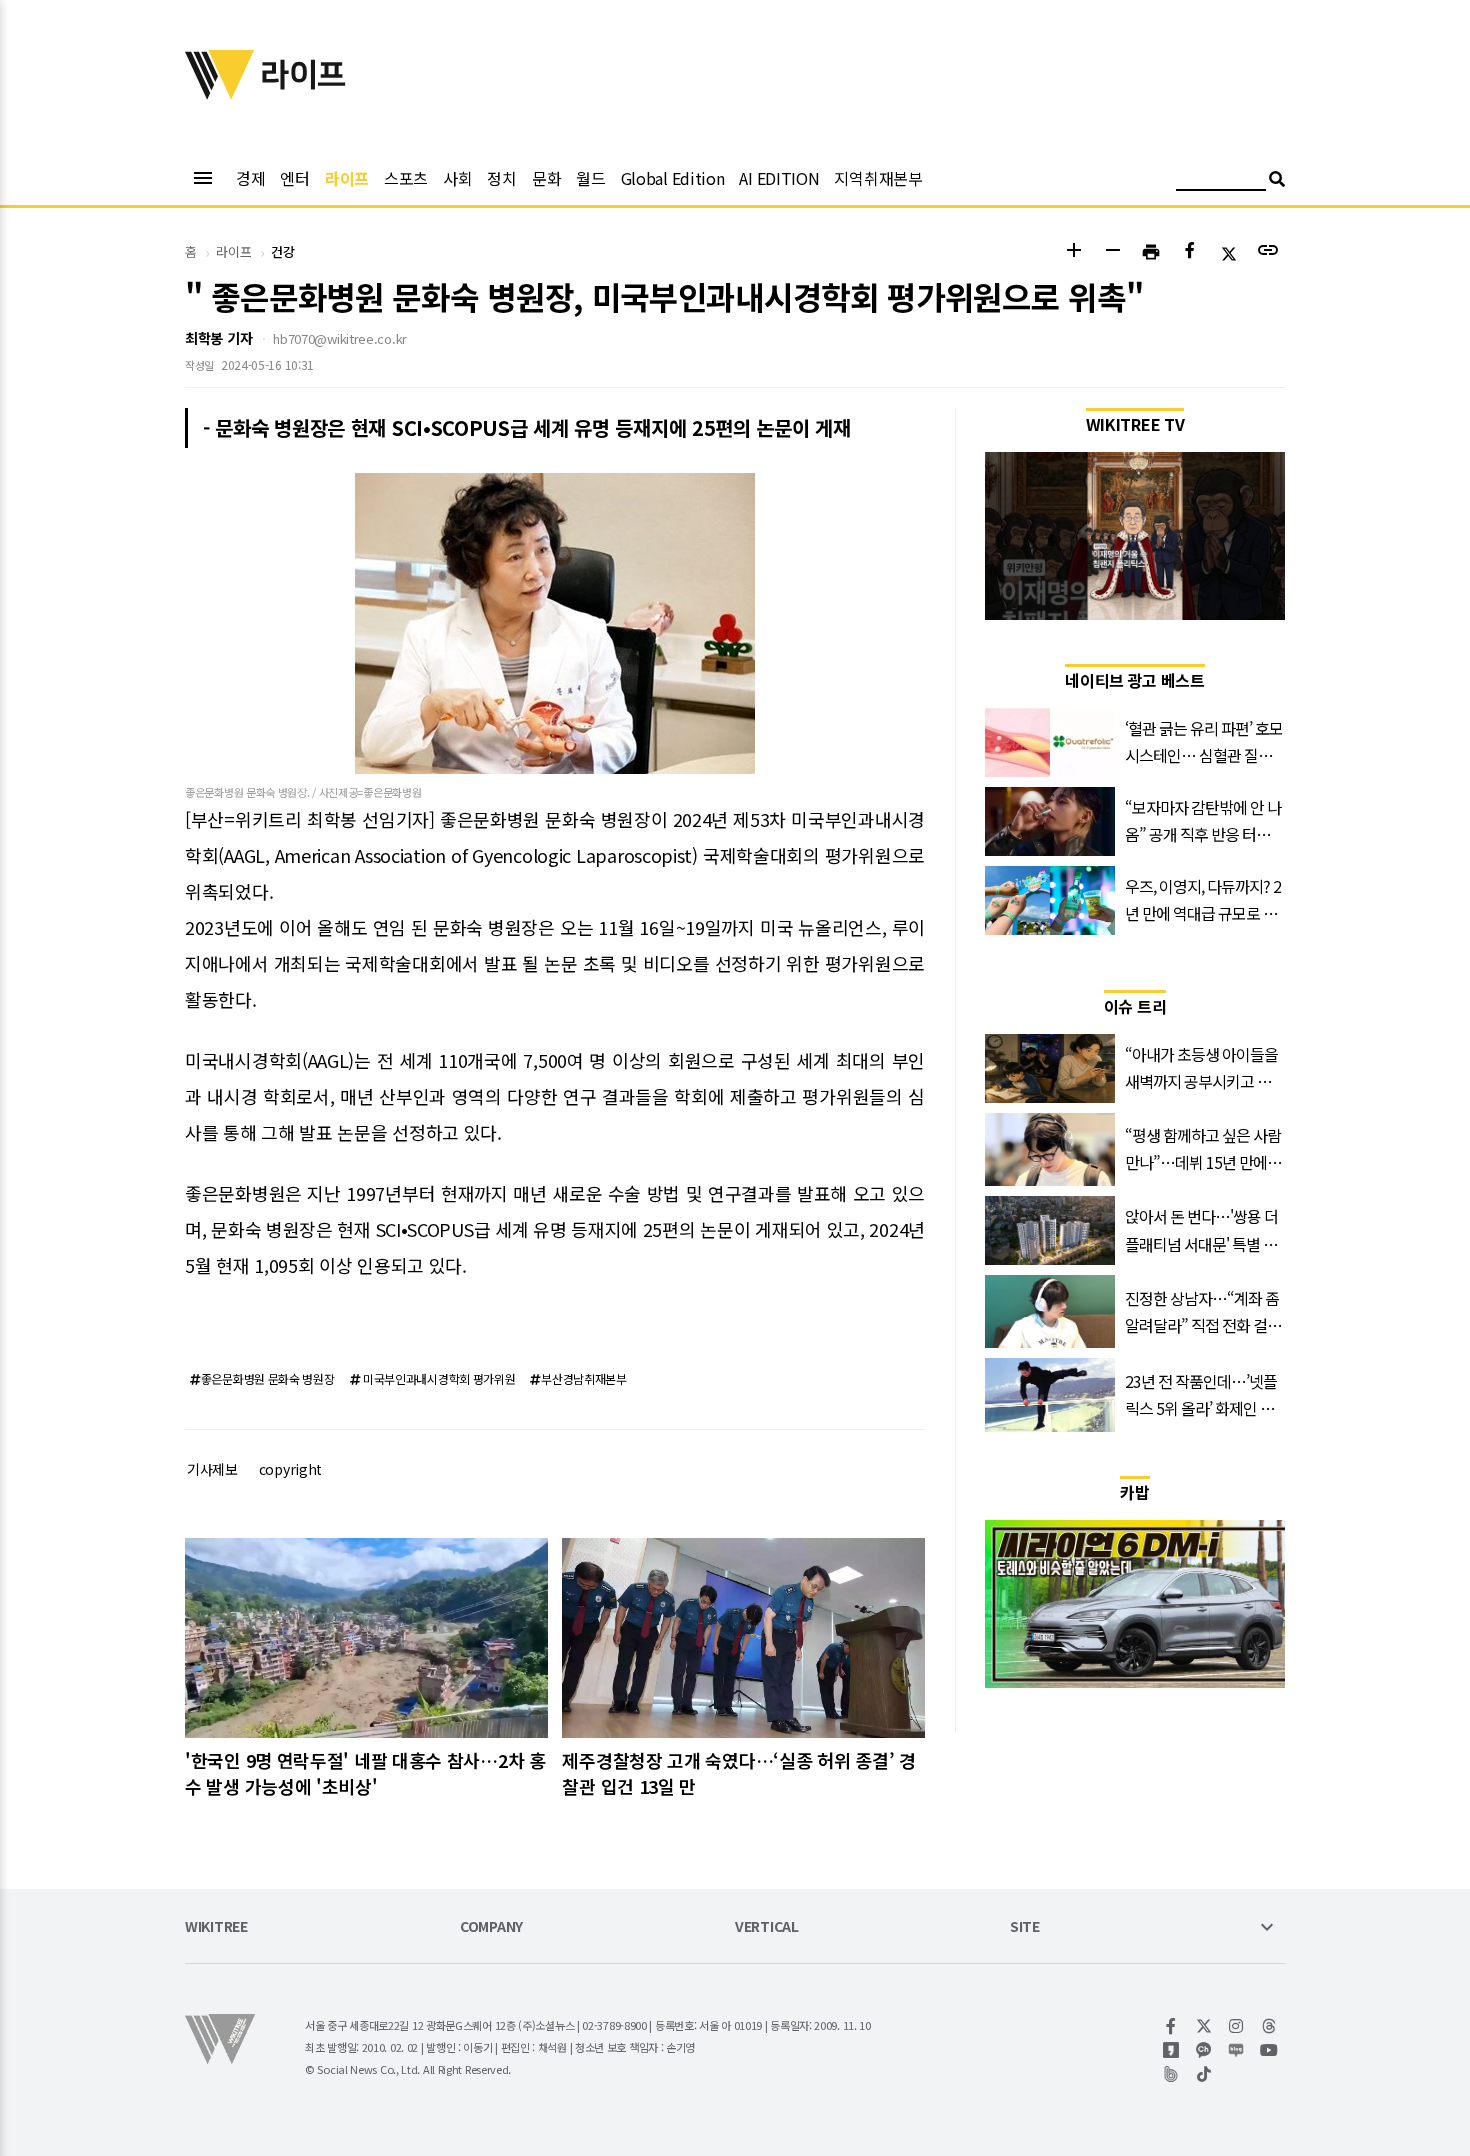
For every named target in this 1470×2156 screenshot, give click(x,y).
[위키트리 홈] (220, 93)
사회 (457, 178)
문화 (546, 178)
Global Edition (673, 178)
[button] (1073, 252)
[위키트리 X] (1204, 2026)
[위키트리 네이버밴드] (1171, 2074)
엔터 (294, 178)
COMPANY (491, 1927)
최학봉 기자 (218, 338)
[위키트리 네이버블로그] (1236, 2050)
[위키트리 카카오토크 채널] (1204, 2050)
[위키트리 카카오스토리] (1171, 2050)
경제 (250, 178)
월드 (590, 178)
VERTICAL (767, 1927)
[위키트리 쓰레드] (1269, 2026)
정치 (501, 178)
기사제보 (212, 1469)
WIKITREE (216, 1927)
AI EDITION (779, 178)
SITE (1025, 1927)
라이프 (347, 178)
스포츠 (406, 178)
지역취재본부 (878, 178)
